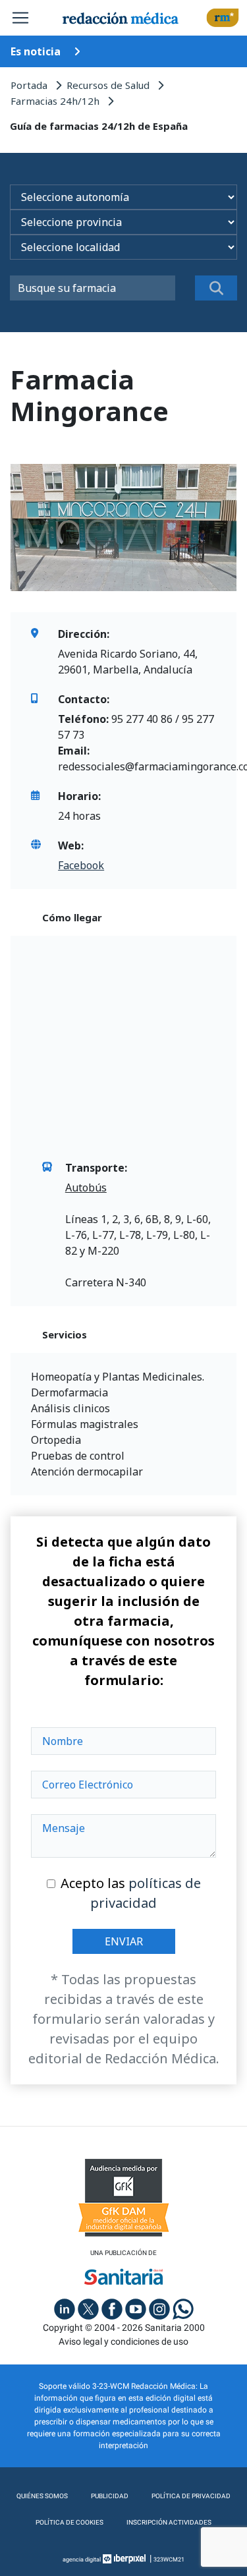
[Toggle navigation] (20, 18)
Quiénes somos (42, 2496)
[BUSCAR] (216, 288)
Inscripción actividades (169, 2522)
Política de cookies (69, 2522)
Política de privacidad (191, 2496)
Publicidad (110, 2496)
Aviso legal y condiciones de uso (123, 2341)
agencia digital (82, 2560)
